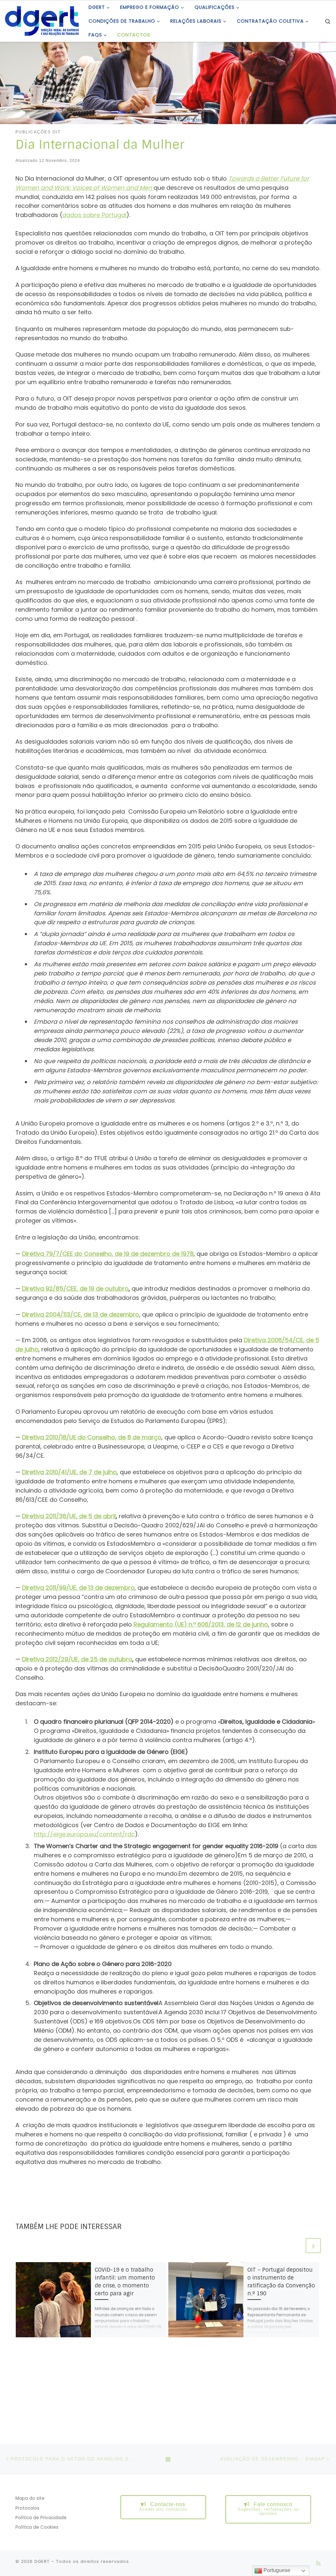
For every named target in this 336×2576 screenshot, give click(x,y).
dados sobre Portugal (94, 215)
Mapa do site (30, 2498)
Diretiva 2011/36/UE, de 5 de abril (69, 1516)
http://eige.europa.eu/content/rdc (84, 1834)
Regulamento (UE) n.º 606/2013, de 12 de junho (201, 1624)
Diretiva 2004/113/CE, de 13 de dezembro (81, 1314)
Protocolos (27, 2508)
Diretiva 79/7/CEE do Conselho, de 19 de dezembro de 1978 (108, 1254)
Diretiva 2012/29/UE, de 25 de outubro (77, 1659)
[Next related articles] (313, 2246)
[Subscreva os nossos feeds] (318, 2563)
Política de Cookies (37, 2527)
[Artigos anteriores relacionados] (297, 2246)
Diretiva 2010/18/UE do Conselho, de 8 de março (92, 1437)
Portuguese (276, 2570)
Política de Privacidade (41, 2518)
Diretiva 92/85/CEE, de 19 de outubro (75, 1288)
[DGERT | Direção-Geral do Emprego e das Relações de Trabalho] (42, 20)
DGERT (42, 2561)
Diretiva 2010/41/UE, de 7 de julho (69, 1472)
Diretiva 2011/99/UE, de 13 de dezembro (78, 1588)
